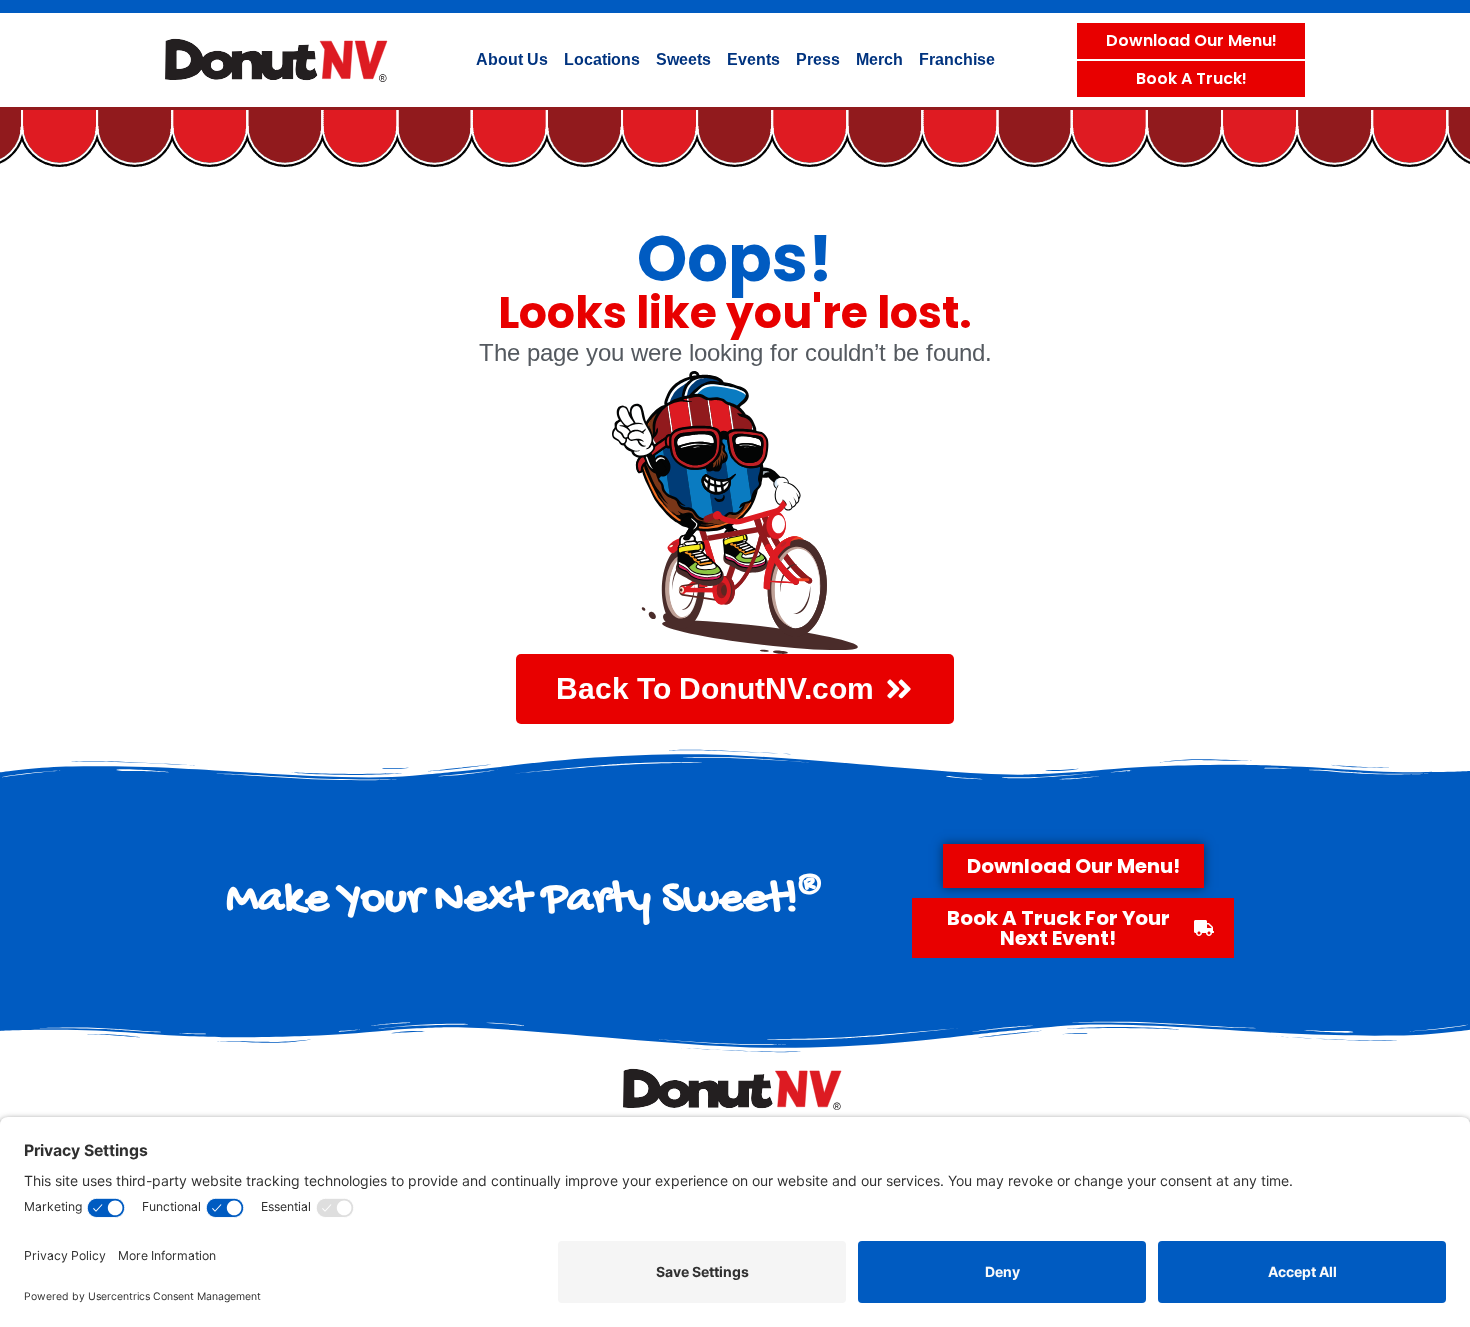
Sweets (683, 59)
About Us (512, 59)
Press (818, 59)
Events (753, 59)
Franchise (957, 59)
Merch (879, 59)
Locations (602, 59)
